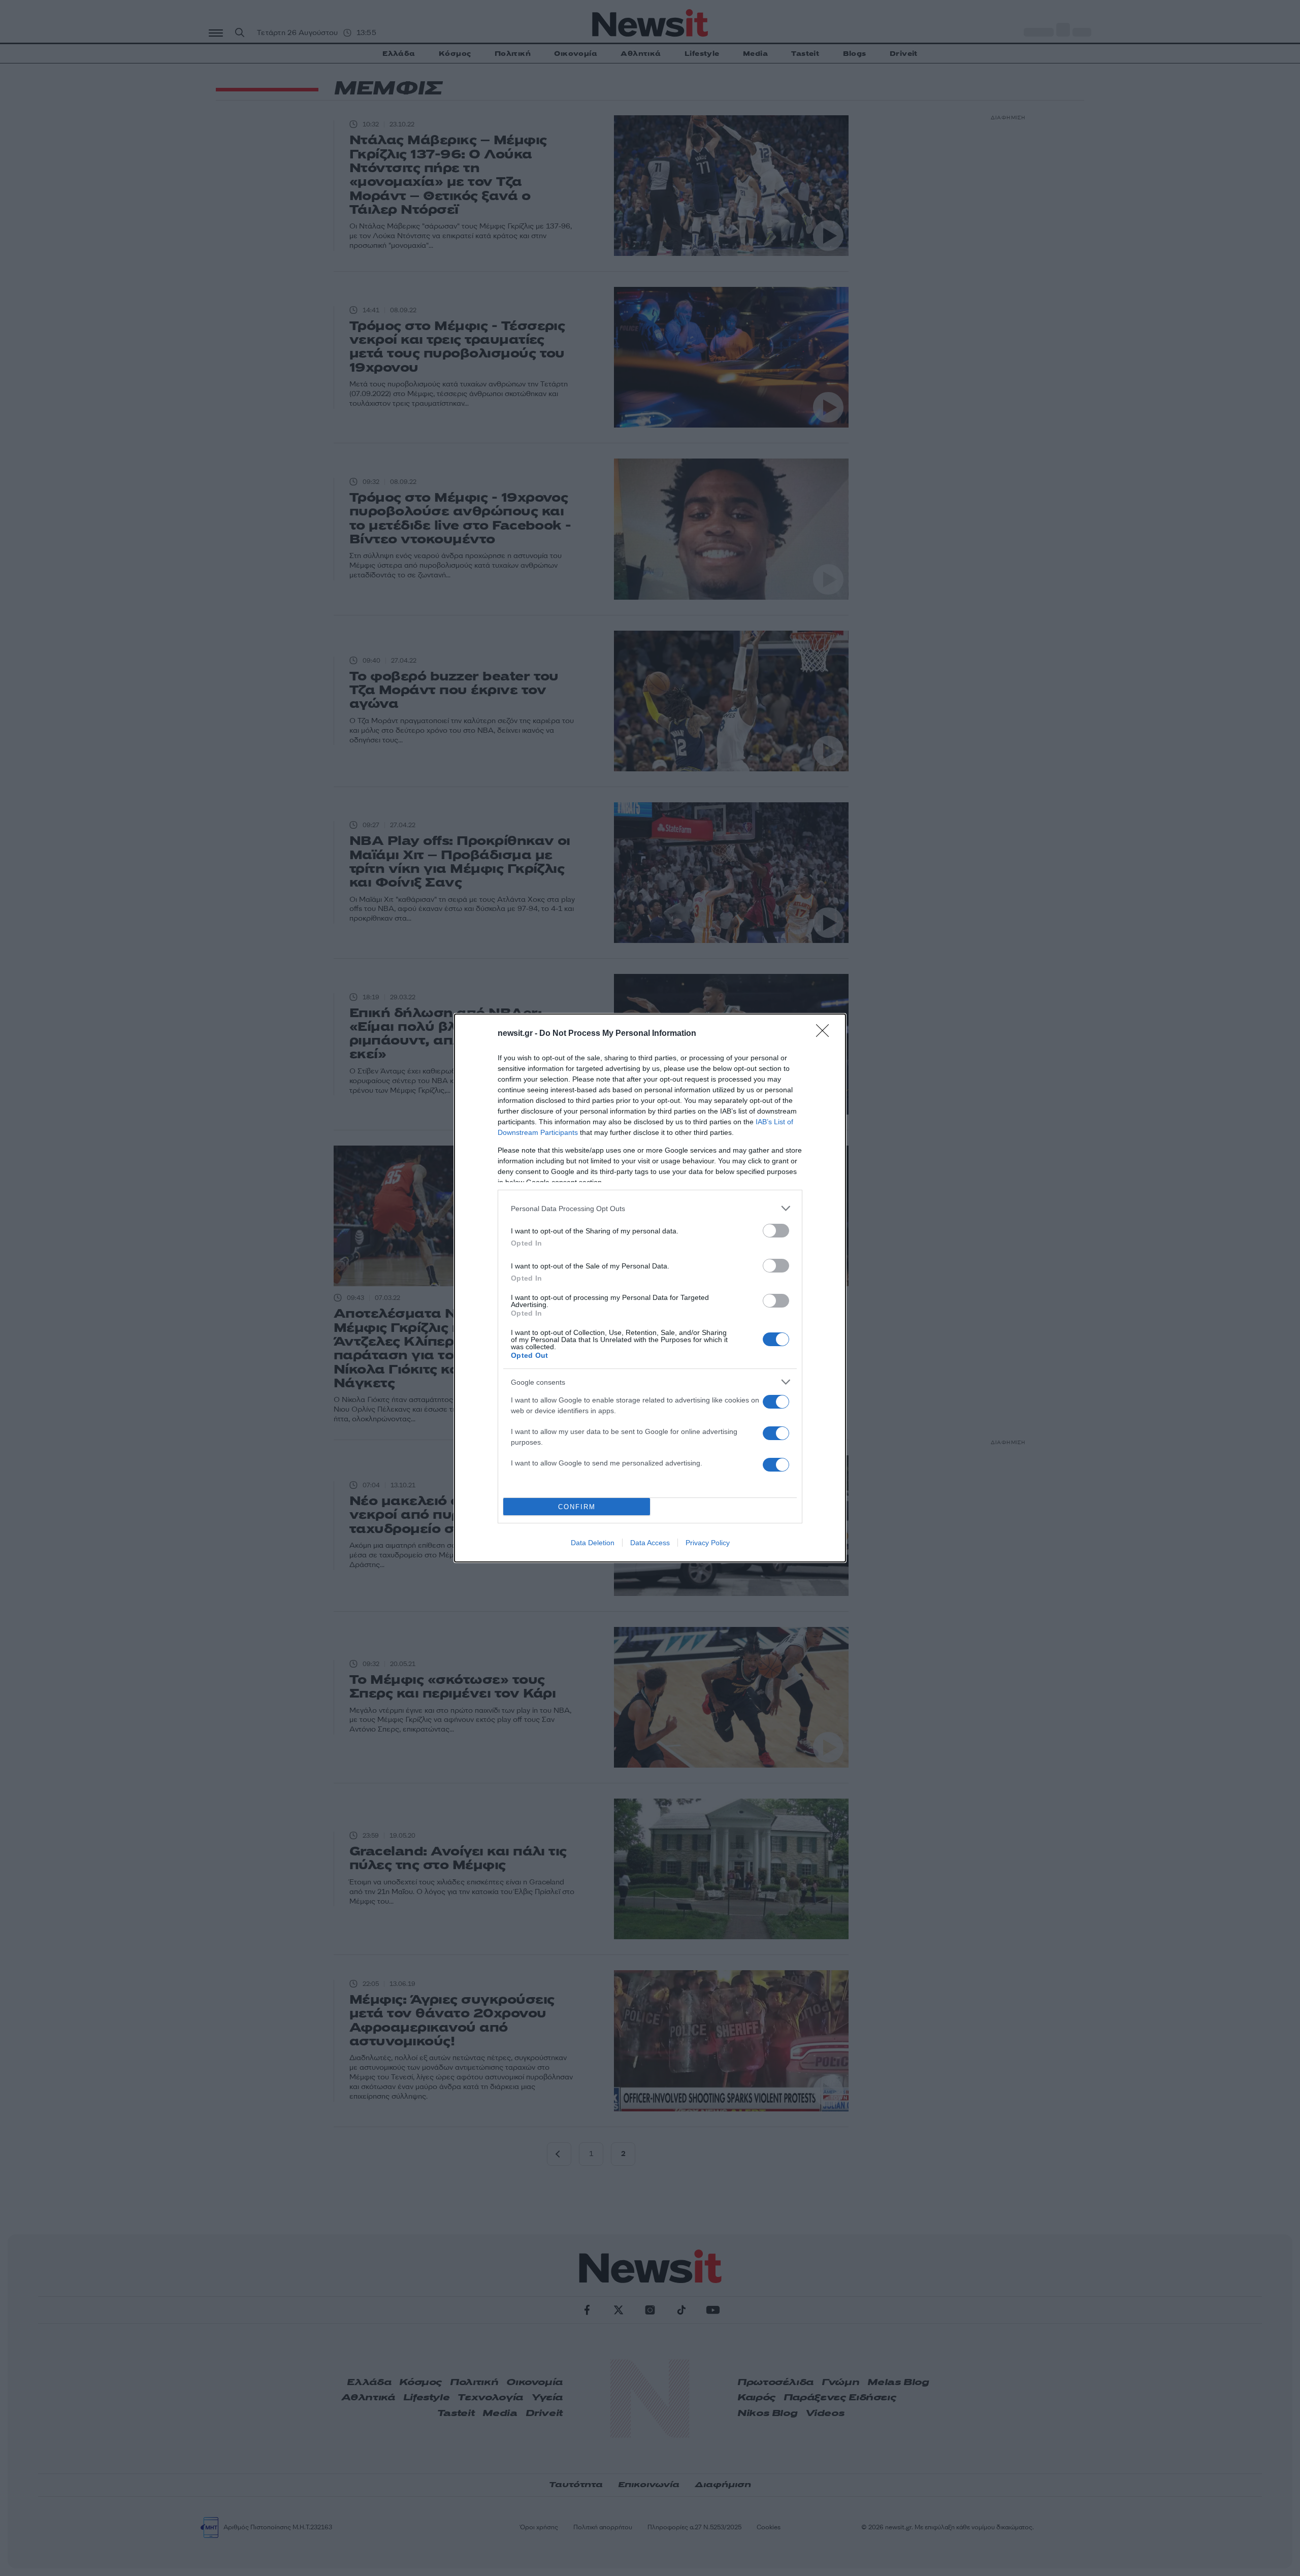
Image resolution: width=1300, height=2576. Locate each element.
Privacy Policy (708, 1543)
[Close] (826, 1034)
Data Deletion (593, 1543)
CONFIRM (577, 1507)
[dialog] (650, 1288)
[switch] (776, 1231)
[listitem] (650, 1208)
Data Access (650, 1543)
